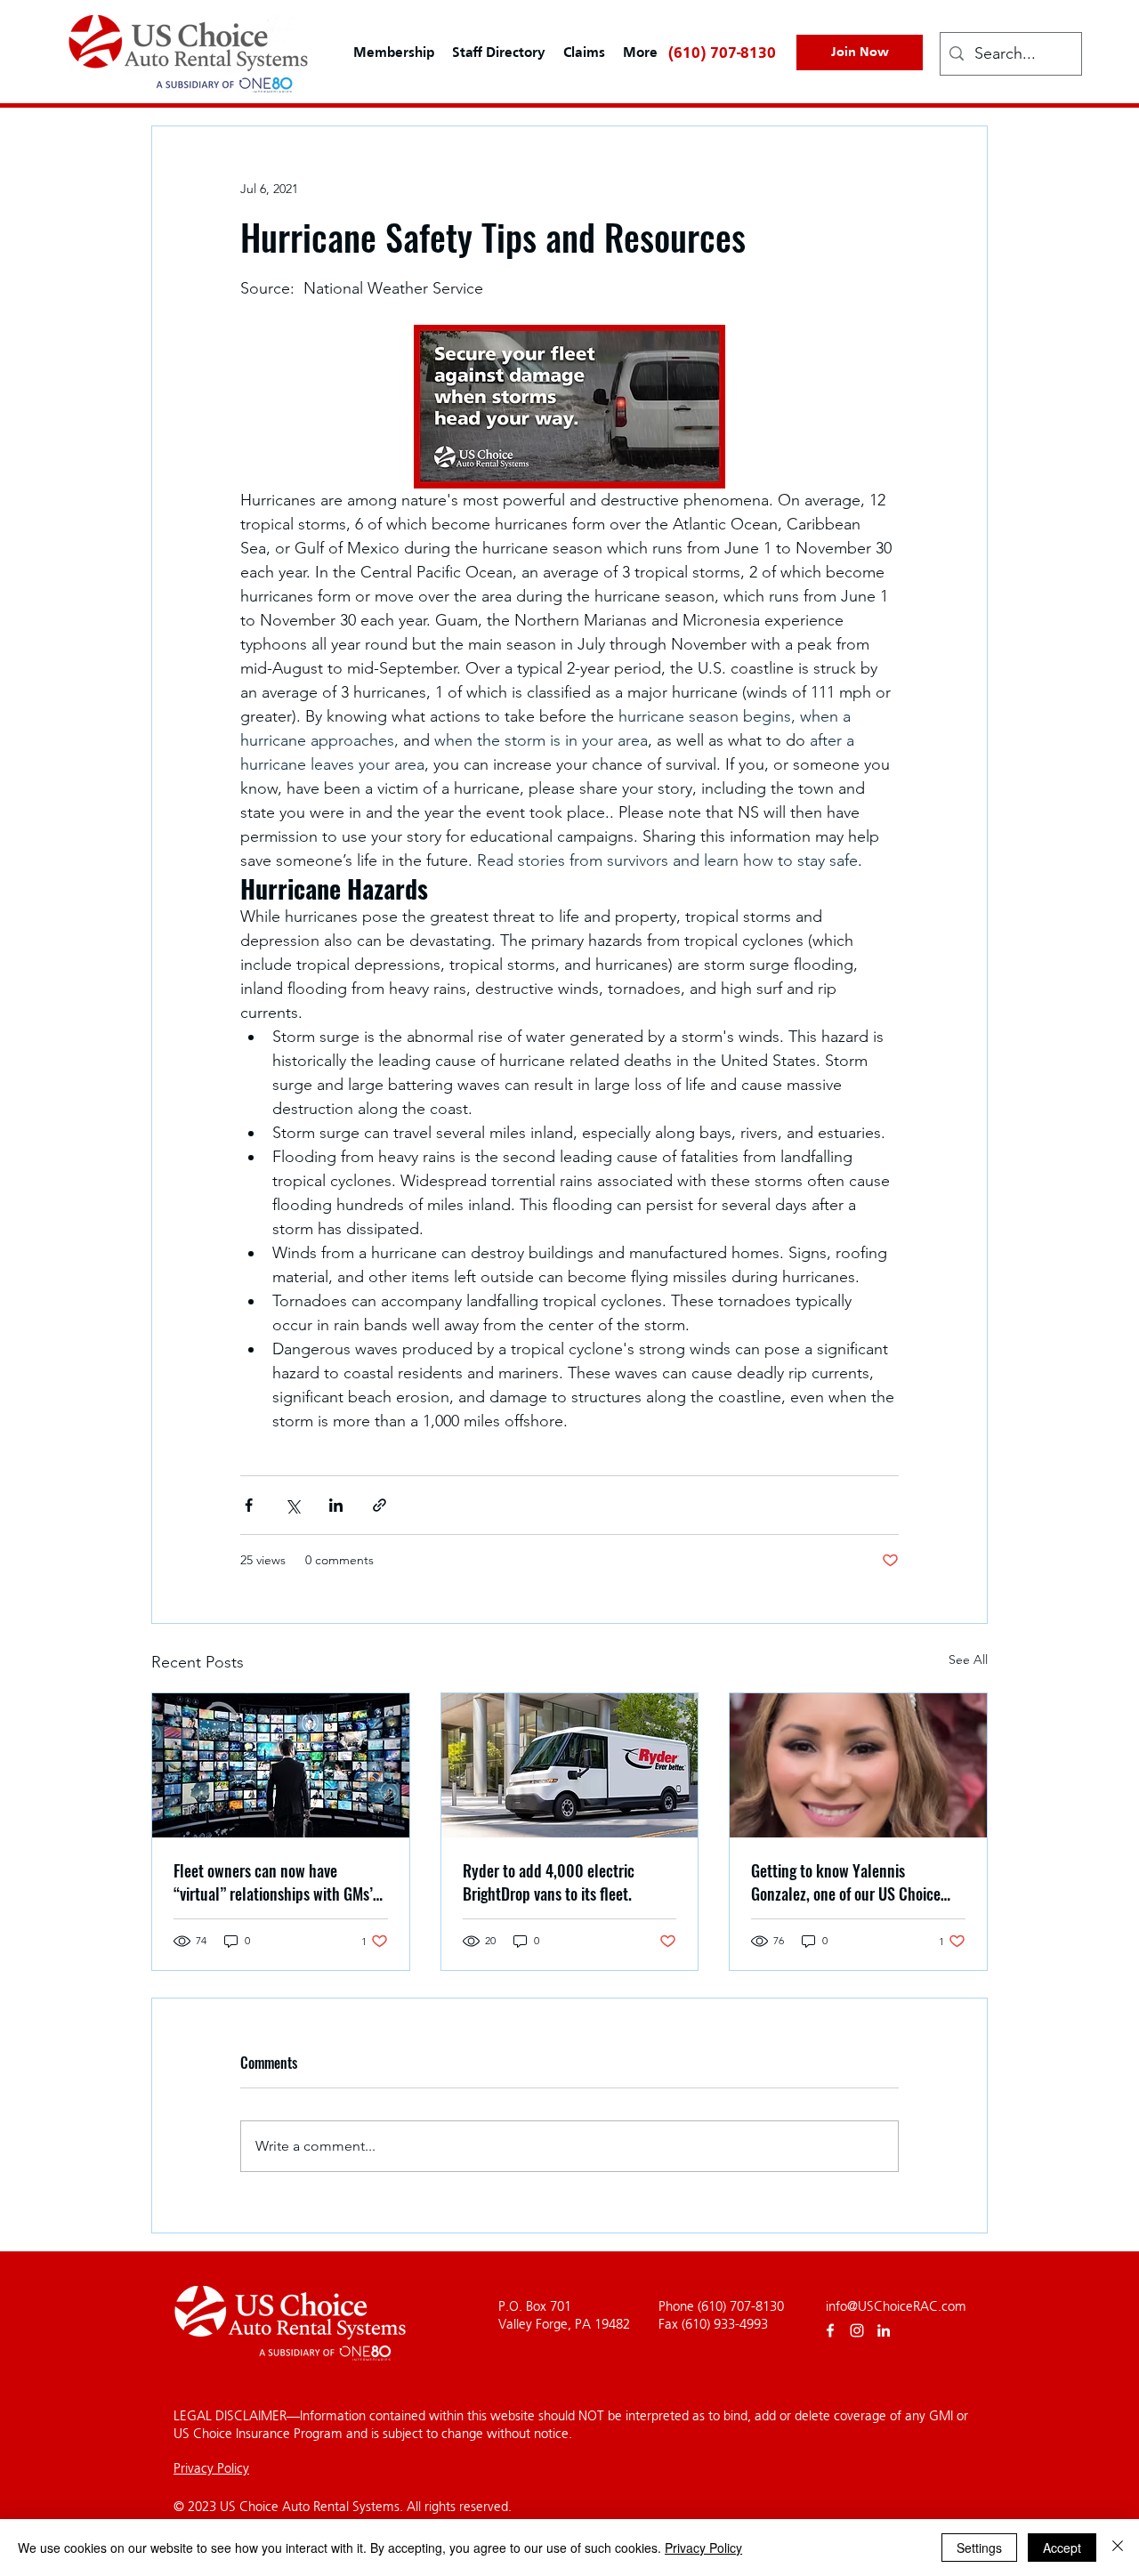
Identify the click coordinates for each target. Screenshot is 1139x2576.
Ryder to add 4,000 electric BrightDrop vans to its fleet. (549, 1882)
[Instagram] (857, 2330)
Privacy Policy (211, 2468)
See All (968, 1659)
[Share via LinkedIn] (336, 1505)
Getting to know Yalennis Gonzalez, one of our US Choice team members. (846, 1882)
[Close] (1118, 2548)
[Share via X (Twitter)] (292, 1505)
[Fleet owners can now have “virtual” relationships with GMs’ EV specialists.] (281, 1765)
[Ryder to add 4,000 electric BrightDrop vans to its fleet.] (570, 1765)
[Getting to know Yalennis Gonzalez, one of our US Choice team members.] (858, 1765)
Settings (979, 2548)
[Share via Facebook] (249, 1505)
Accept (1062, 2548)
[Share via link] (380, 1505)
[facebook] (830, 2330)
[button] (584, 53)
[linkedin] (884, 2330)
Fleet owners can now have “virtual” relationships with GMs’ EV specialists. (273, 1882)
